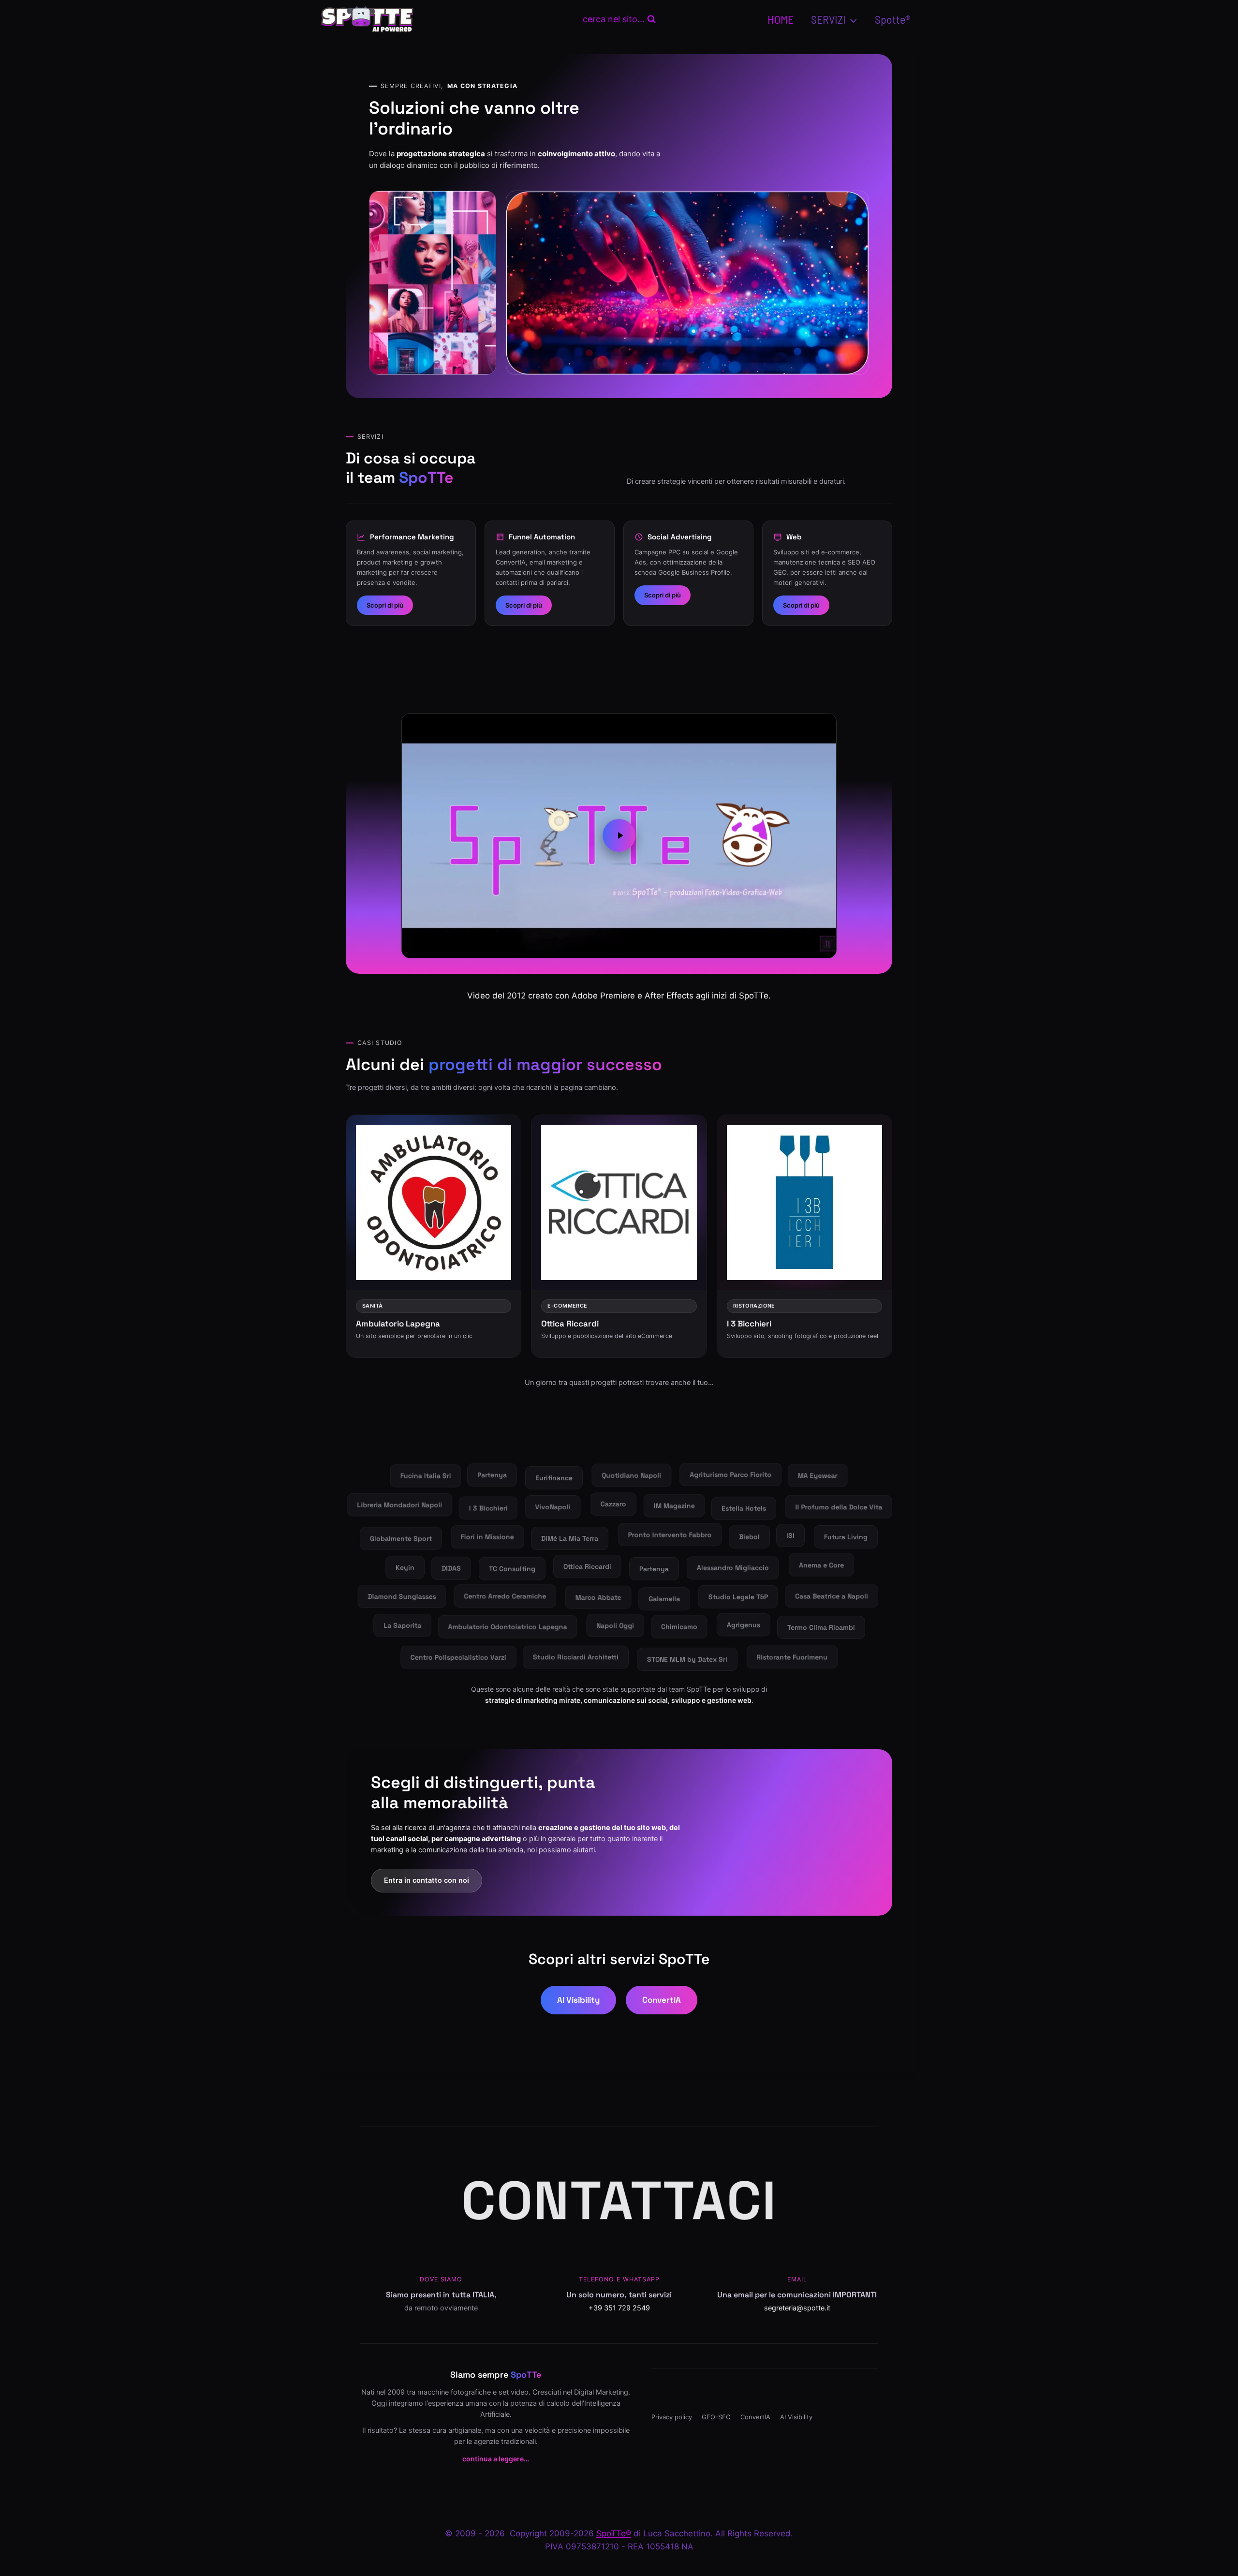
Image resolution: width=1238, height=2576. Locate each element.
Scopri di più (385, 605)
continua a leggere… (496, 2459)
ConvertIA (662, 2000)
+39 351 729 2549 (619, 2308)
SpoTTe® (614, 2533)
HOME (781, 19)
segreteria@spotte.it (797, 2308)
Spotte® (893, 19)
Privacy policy (672, 2417)
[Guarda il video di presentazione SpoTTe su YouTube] (619, 835)
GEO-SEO (716, 2417)
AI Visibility (578, 2000)
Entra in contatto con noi (427, 1880)
